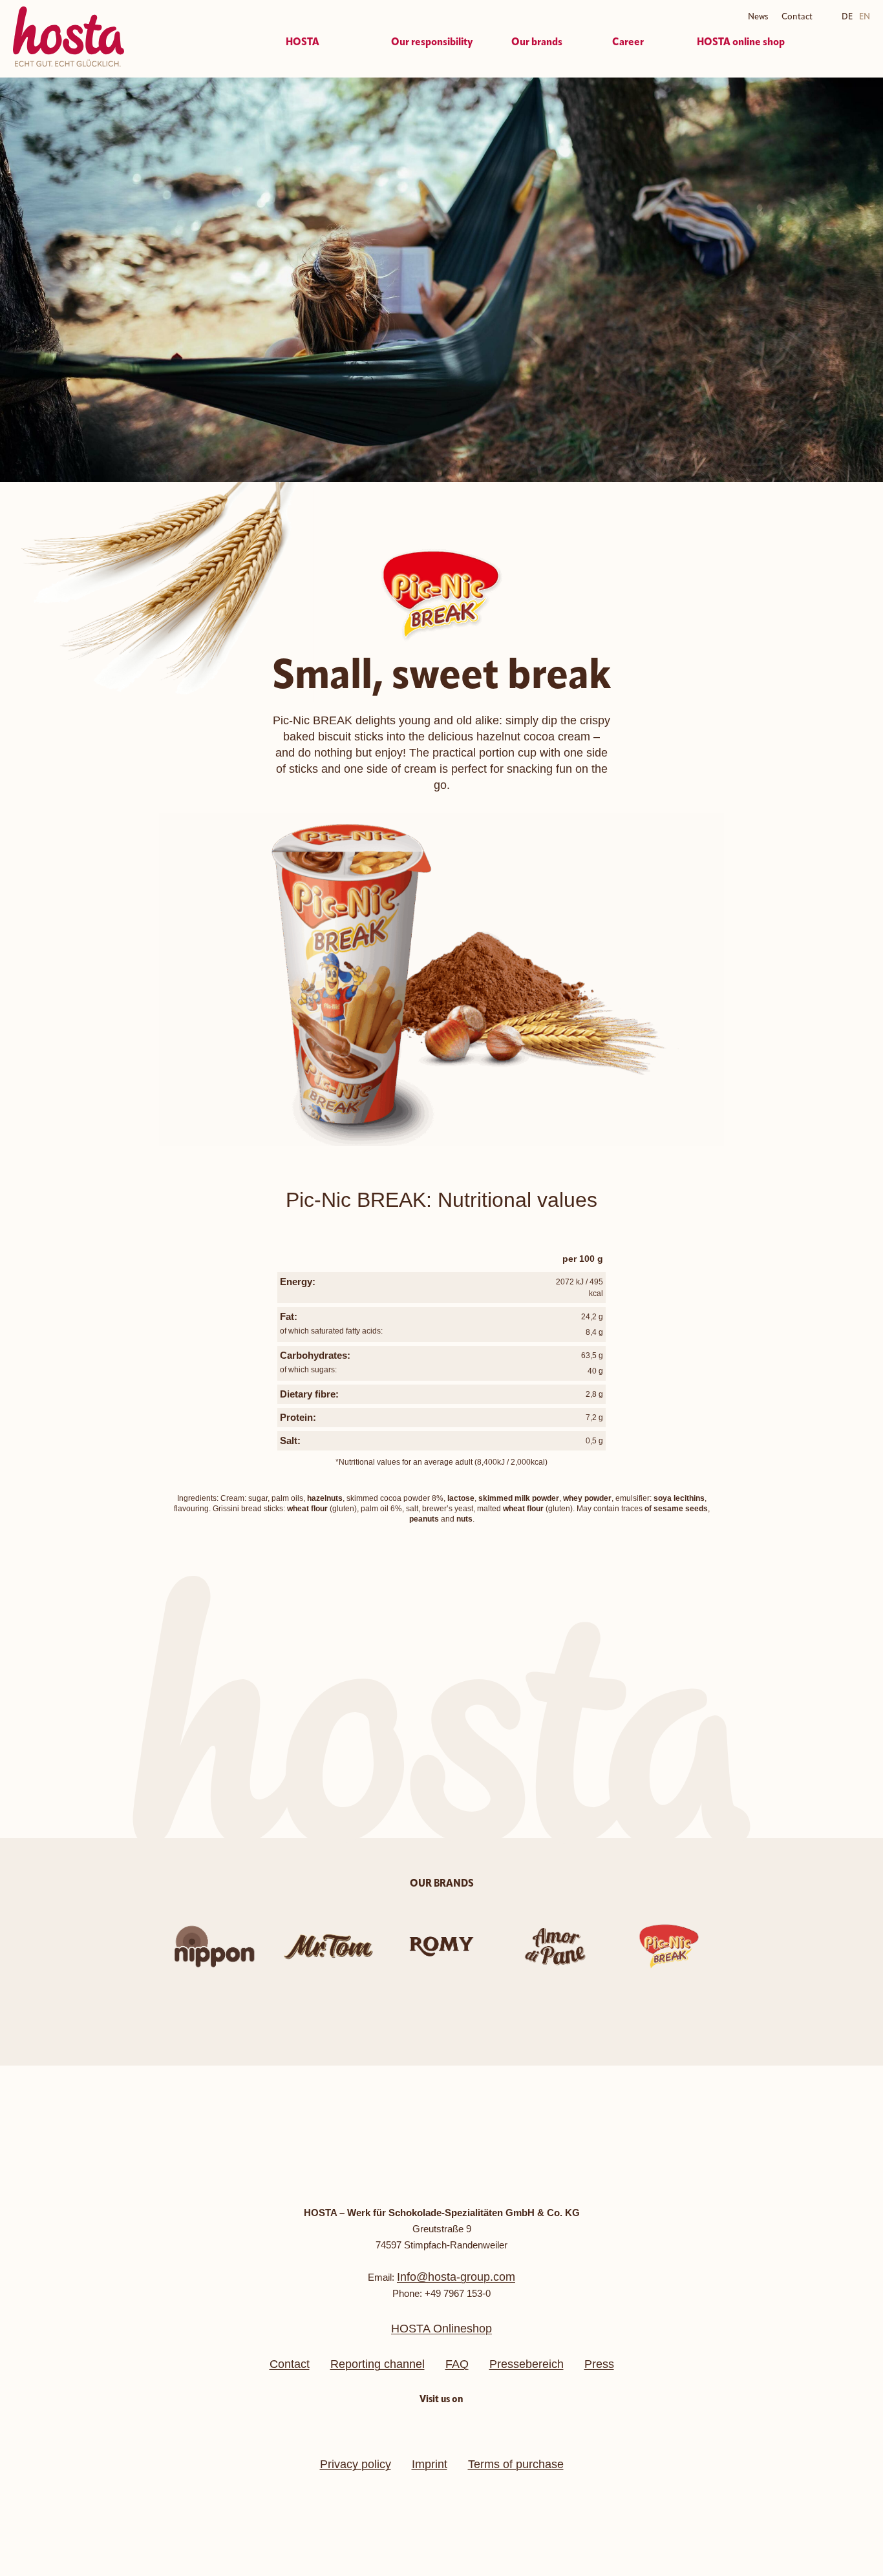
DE (847, 17)
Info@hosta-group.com (456, 2277)
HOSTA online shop (741, 43)
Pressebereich (527, 2364)
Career (628, 43)
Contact (797, 17)
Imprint (430, 2464)
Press (599, 2364)
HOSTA (303, 43)
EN (865, 17)
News (758, 17)
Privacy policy (356, 2464)
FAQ (457, 2364)
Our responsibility (432, 43)
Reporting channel (378, 2364)
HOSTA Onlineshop (441, 2329)
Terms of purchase (516, 2464)
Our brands (537, 43)
